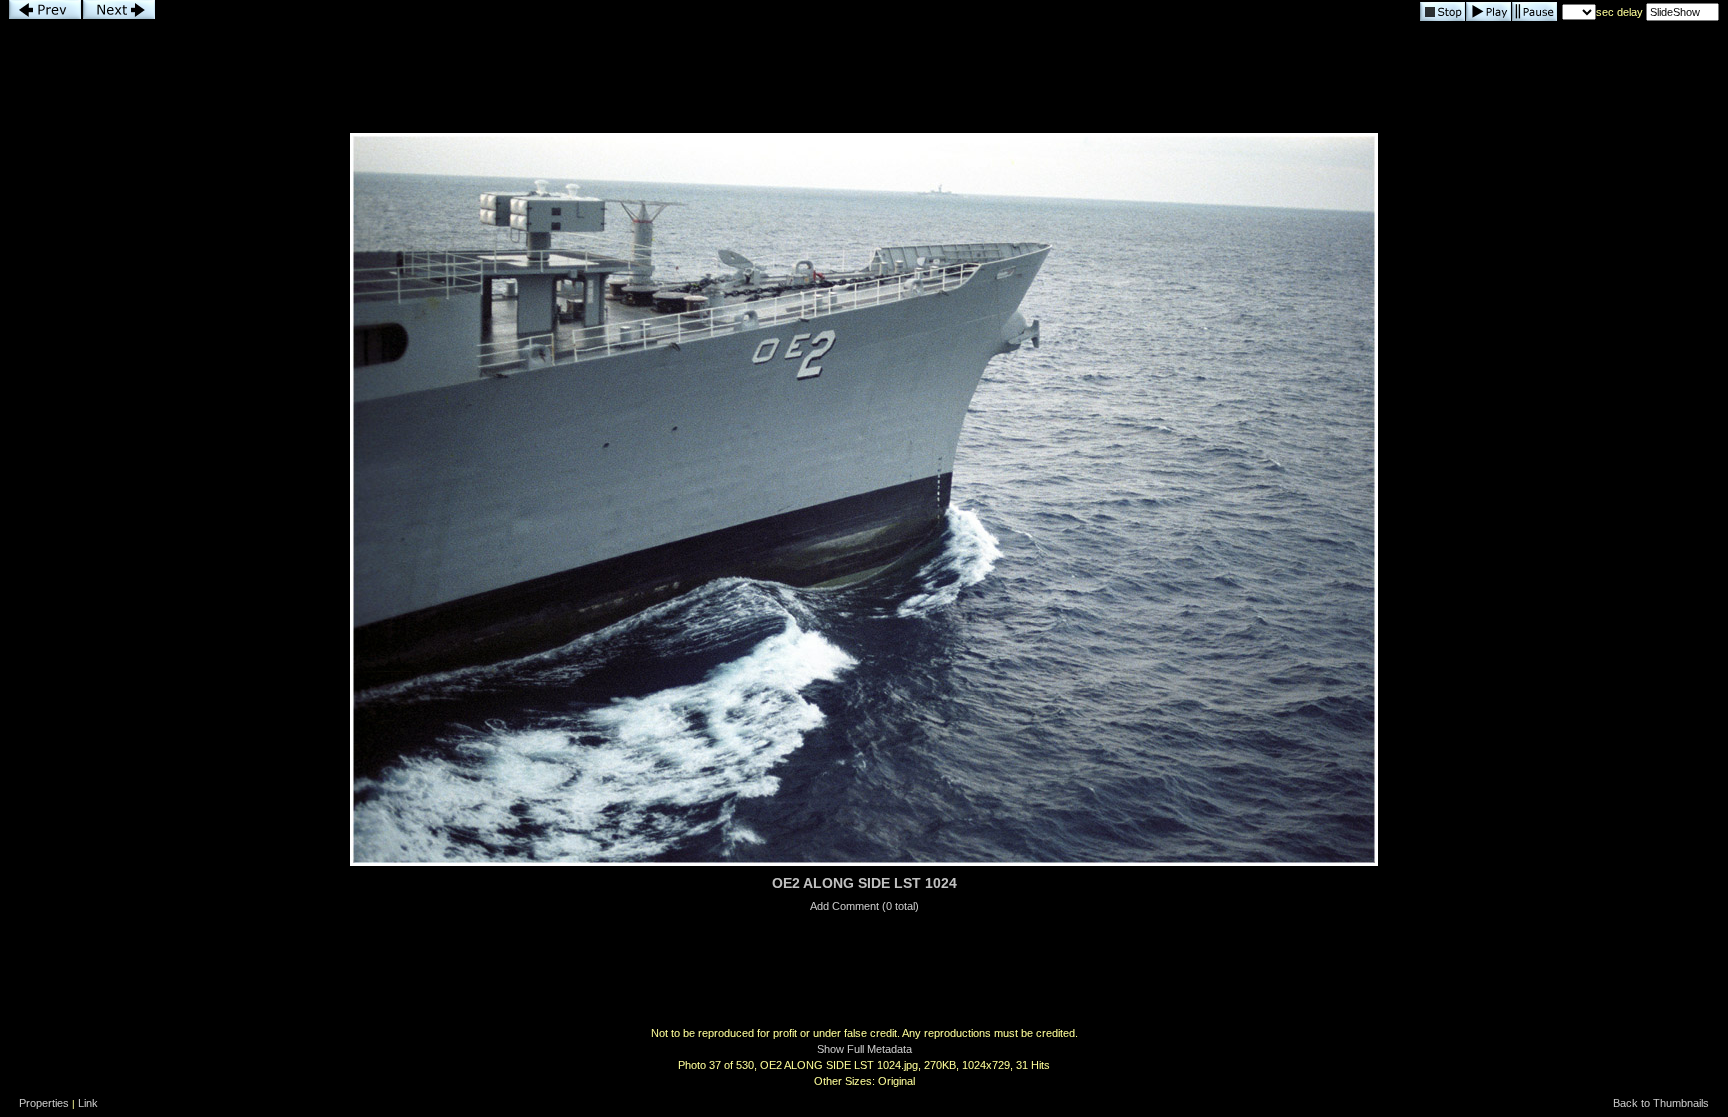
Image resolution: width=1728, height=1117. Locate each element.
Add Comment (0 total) (864, 906)
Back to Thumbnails (1661, 1103)
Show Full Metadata (864, 1049)
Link (88, 1103)
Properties (44, 1103)
